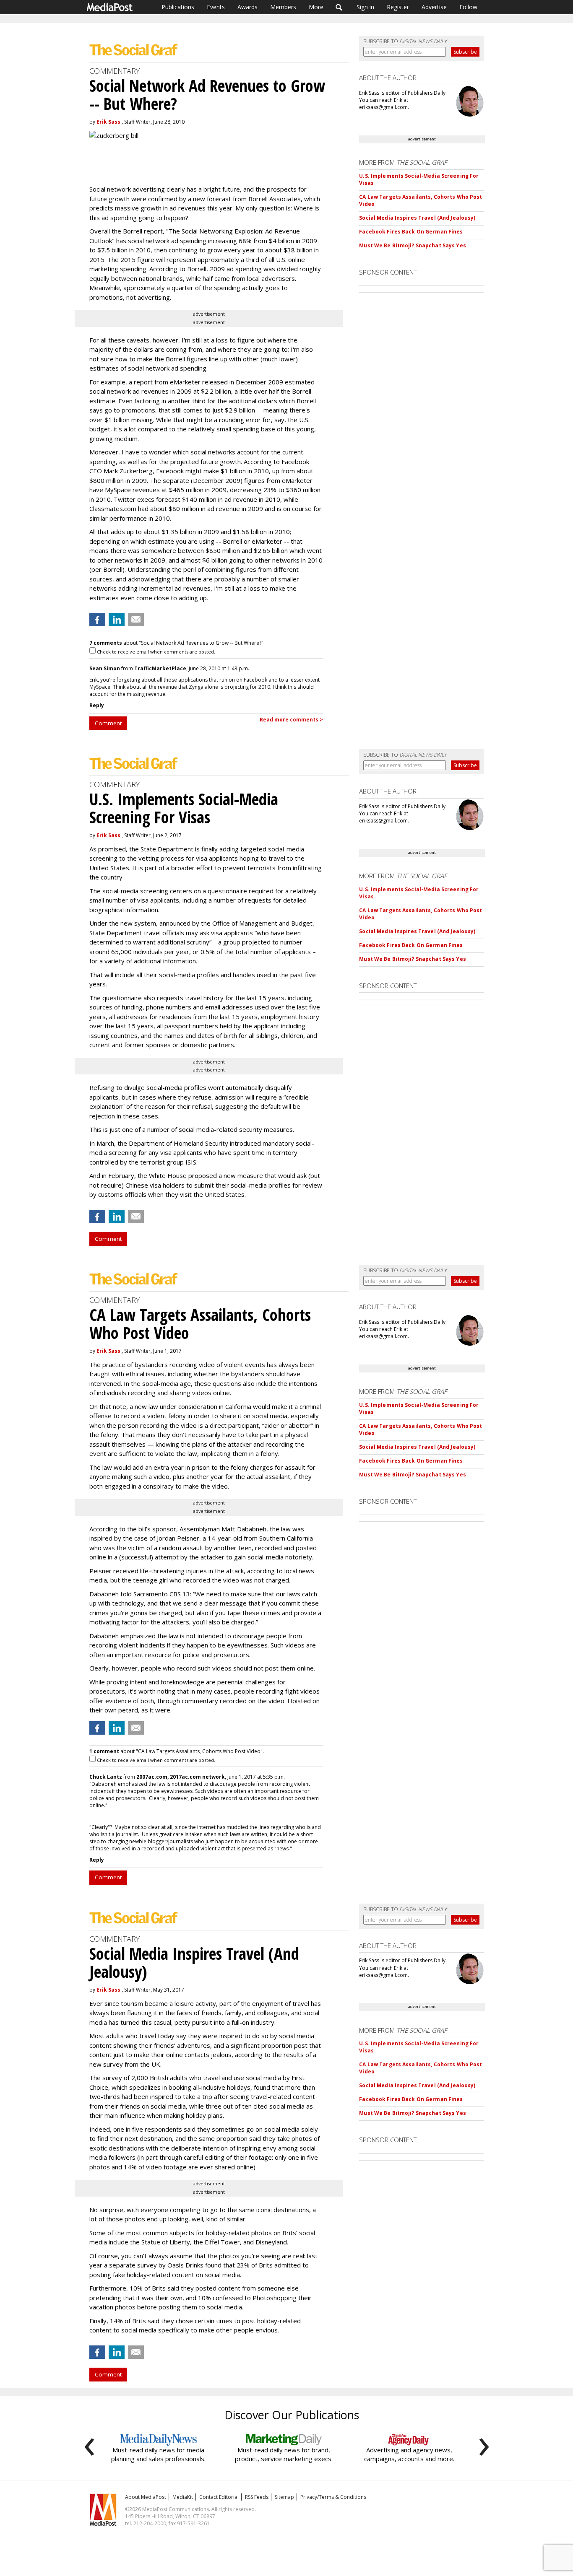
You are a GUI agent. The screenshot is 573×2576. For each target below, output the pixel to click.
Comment (108, 723)
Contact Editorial (219, 2497)
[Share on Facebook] (97, 620)
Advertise (434, 7)
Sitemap (284, 2497)
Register (398, 7)
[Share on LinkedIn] (117, 620)
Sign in (365, 7)
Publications (178, 7)
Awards (247, 7)
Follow (468, 7)
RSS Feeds (257, 2497)
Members (283, 7)
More (316, 7)
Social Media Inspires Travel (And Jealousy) (417, 218)
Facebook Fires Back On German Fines (411, 232)
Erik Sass (108, 122)
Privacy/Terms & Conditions (333, 2497)
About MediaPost (146, 2497)
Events (216, 7)
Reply (97, 705)
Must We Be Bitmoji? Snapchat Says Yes (412, 245)
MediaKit (183, 2497)
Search (339, 7)
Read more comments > (291, 720)
